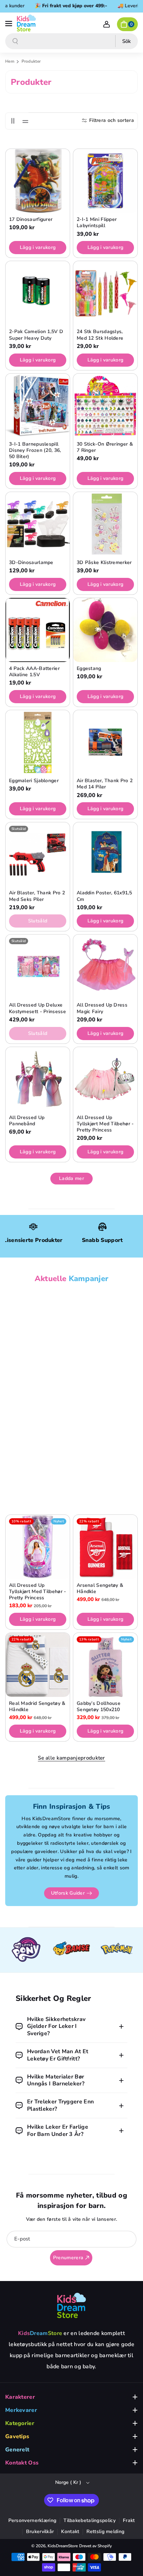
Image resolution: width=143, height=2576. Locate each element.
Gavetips (17, 2436)
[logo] (71, 2305)
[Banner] (26, 1950)
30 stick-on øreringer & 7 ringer (105, 447)
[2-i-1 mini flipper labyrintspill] (105, 181)
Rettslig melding (105, 2532)
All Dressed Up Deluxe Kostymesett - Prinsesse (37, 1008)
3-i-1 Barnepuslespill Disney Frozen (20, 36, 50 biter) (35, 450)
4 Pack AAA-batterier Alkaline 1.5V (34, 672)
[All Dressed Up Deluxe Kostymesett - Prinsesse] (38, 967)
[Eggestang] (105, 630)
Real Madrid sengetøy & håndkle (37, 1707)
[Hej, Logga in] (107, 24)
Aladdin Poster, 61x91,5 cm (104, 896)
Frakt (129, 2520)
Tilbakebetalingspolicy (90, 2520)
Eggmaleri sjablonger (34, 781)
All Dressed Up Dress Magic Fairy (102, 1008)
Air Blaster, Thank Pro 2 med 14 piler (105, 784)
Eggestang (89, 669)
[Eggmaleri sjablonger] (38, 742)
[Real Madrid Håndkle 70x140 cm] (38, 1323)
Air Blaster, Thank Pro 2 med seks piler (37, 896)
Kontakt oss (22, 2463)
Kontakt (70, 2532)
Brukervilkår (40, 2532)
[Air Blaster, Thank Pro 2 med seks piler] (38, 854)
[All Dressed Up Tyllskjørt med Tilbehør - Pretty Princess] (105, 1079)
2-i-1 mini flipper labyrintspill (97, 223)
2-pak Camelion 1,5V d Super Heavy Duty (36, 335)
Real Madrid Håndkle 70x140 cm (33, 1365)
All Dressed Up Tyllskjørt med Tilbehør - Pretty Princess (105, 1124)
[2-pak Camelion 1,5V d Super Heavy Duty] (38, 293)
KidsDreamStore (63, 2546)
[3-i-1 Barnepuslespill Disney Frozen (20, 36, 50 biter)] (38, 406)
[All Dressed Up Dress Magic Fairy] (105, 967)
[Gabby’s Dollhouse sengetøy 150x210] (105, 1665)
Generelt (17, 2450)
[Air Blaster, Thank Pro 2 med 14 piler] (105, 742)
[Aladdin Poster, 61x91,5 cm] (105, 854)
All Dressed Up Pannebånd (27, 1121)
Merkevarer (21, 2410)
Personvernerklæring (32, 2520)
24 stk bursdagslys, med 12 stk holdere (100, 335)
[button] (9, 23)
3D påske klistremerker (104, 563)
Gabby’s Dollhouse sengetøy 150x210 (99, 1707)
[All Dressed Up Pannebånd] (38, 1079)
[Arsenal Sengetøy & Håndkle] (105, 1547)
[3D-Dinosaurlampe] (38, 524)
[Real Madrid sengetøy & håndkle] (38, 1665)
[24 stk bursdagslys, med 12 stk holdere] (105, 293)
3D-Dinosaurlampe (31, 563)
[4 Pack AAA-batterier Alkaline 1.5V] (38, 630)
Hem (10, 61)
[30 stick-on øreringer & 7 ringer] (105, 406)
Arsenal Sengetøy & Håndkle (100, 1589)
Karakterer (20, 2397)
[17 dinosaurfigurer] (38, 181)
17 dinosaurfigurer (31, 220)
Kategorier (20, 2423)
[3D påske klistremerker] (105, 524)
